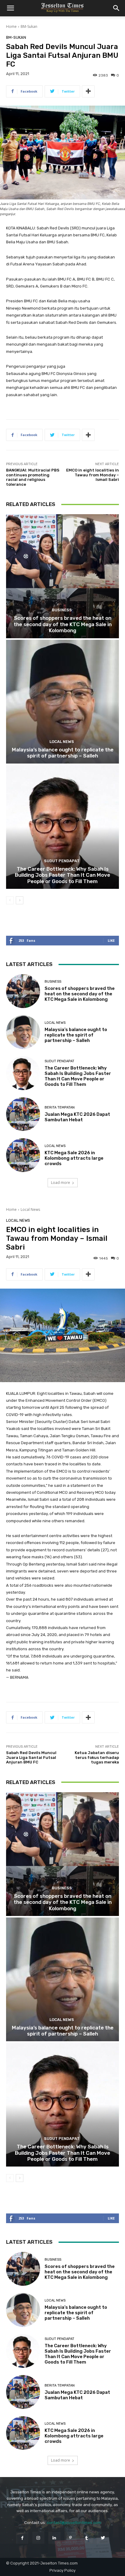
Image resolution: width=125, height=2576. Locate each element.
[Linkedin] (54, 2538)
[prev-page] (10, 900)
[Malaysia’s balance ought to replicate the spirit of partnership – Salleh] (62, 702)
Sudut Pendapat (62, 861)
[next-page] (20, 900)
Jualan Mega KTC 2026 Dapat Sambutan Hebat (77, 1117)
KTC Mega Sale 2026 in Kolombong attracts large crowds (74, 1158)
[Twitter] (103, 2538)
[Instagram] (38, 2538)
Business (62, 610)
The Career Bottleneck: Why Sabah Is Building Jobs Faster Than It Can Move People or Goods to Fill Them (62, 875)
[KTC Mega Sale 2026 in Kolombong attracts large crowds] (23, 1155)
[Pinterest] (71, 2538)
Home (11, 26)
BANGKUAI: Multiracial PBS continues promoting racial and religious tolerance (33, 477)
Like (111, 940)
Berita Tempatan (60, 1107)
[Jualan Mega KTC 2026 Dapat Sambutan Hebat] (23, 1114)
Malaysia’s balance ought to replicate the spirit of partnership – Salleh (63, 753)
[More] (88, 91)
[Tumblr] (87, 2538)
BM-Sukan (29, 26)
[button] (10, 8)
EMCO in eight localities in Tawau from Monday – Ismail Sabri (93, 475)
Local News (62, 742)
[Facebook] (22, 2538)
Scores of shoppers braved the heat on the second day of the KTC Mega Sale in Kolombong (63, 624)
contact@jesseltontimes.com (74, 2523)
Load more (61, 1183)
